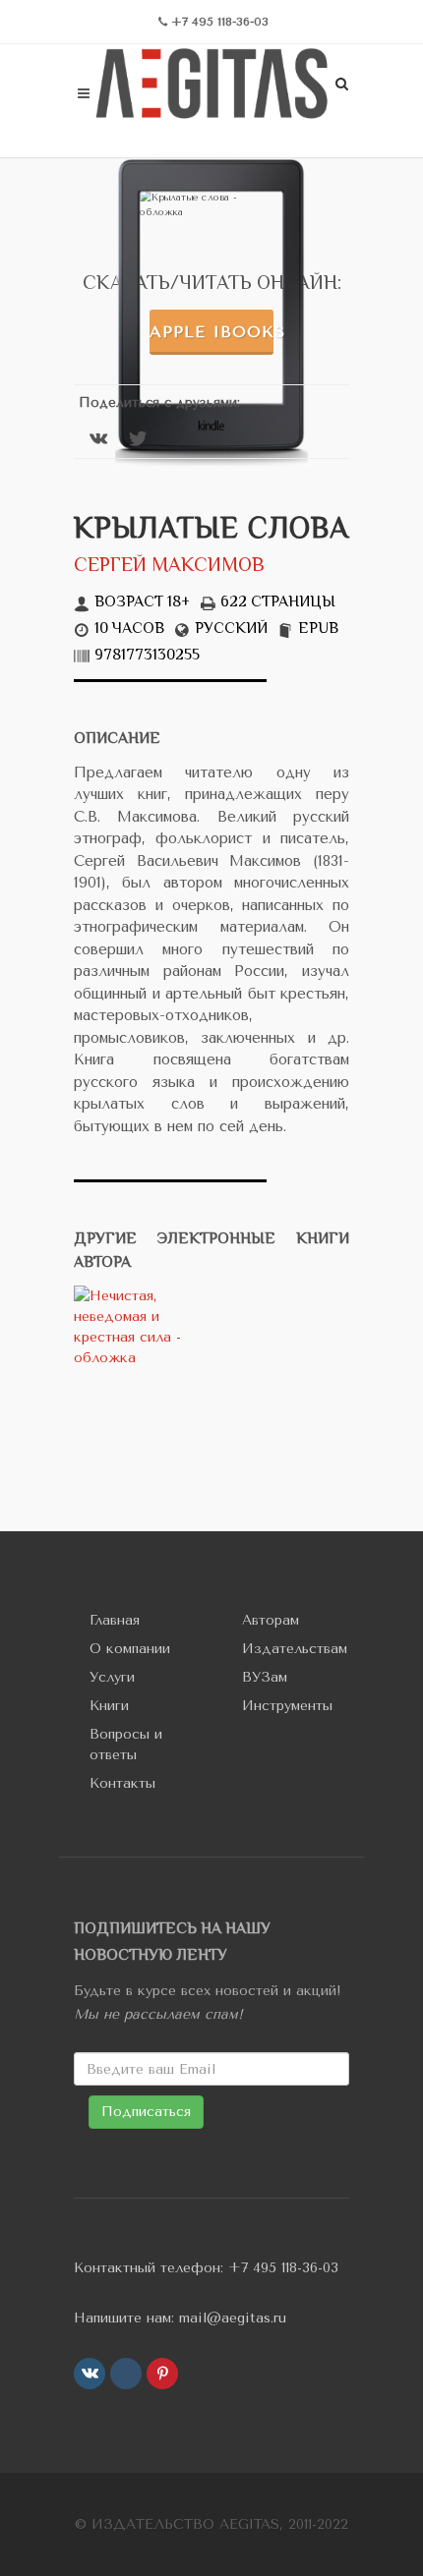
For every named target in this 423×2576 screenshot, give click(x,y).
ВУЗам (265, 1677)
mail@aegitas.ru (233, 2318)
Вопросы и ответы (126, 1745)
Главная (115, 1620)
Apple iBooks (211, 332)
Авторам (271, 1620)
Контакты (122, 1783)
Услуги (112, 1677)
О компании (130, 1649)
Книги (109, 1706)
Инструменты (287, 1706)
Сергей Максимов (169, 567)
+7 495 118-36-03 (283, 2268)
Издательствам (295, 1649)
